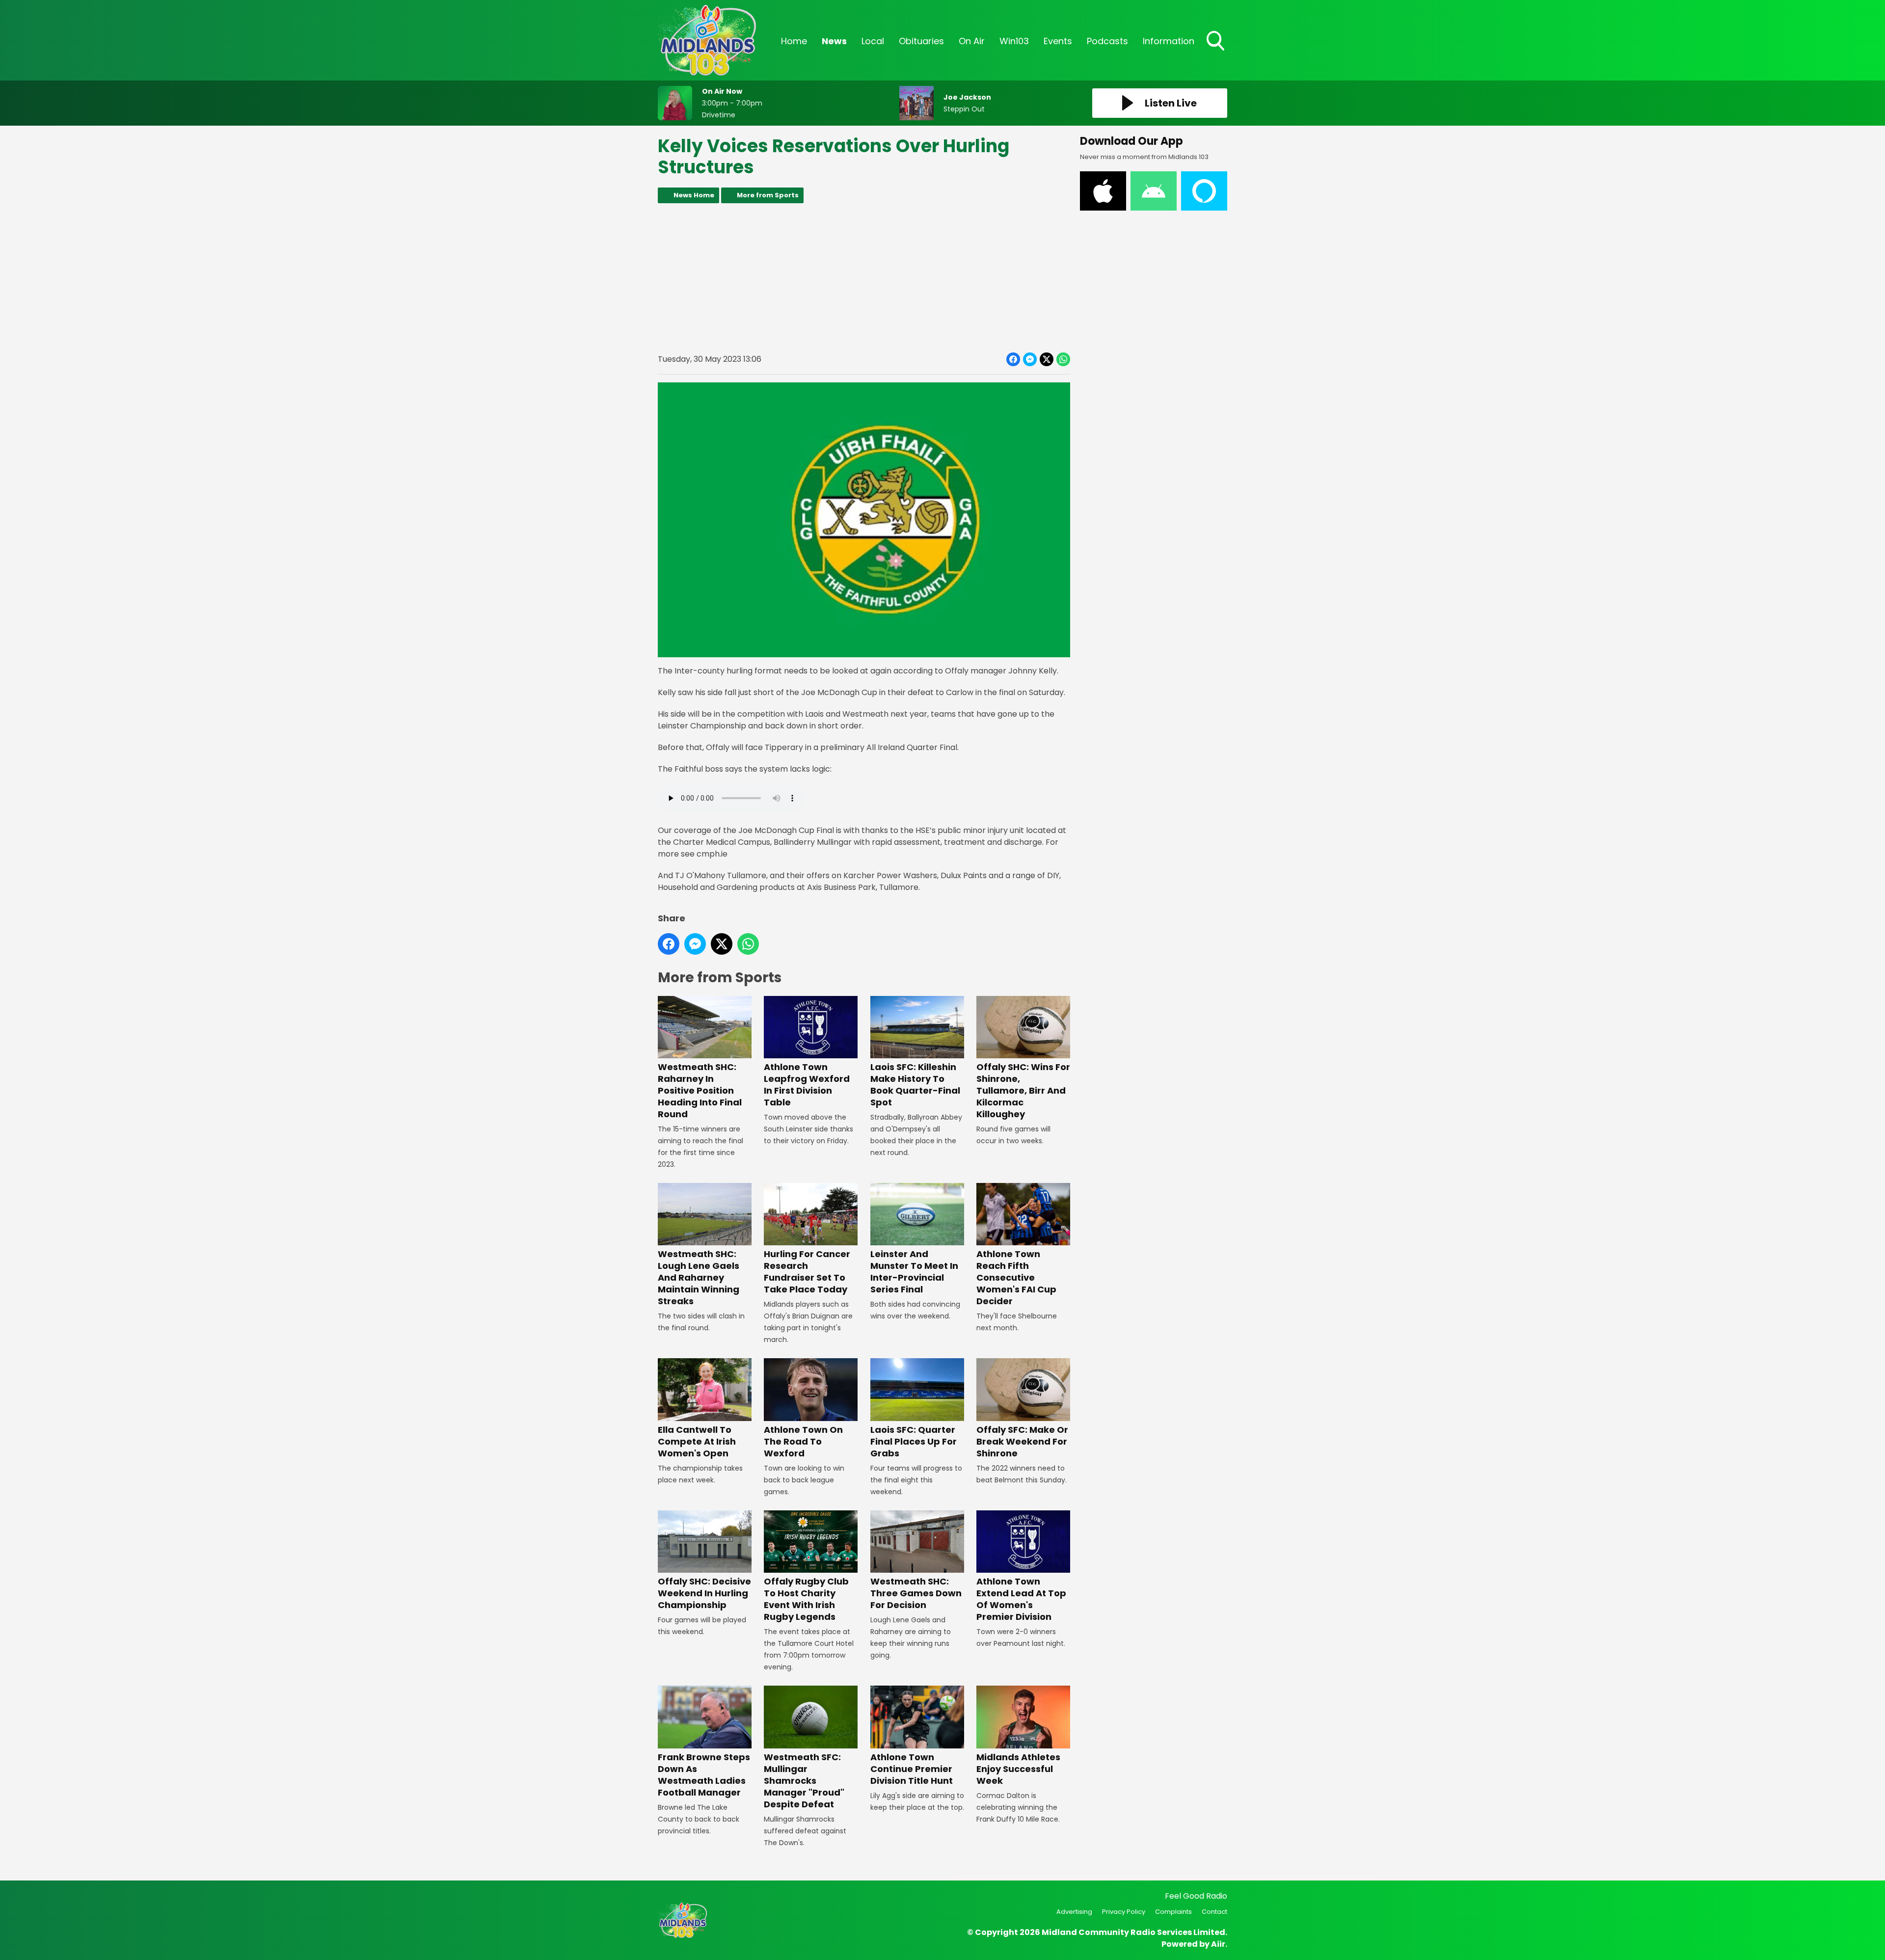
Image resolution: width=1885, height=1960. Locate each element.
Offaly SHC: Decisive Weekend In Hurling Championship (704, 1593)
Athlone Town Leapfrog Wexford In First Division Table (807, 1085)
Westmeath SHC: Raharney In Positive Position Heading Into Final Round (700, 1090)
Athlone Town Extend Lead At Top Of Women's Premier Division (1021, 1599)
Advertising (1074, 1912)
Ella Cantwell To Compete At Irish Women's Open (697, 1441)
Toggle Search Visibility (1216, 52)
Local (873, 41)
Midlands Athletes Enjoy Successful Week (1018, 1769)
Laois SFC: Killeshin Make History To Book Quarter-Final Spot (915, 1085)
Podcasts (1107, 41)
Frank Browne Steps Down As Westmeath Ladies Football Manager (704, 1774)
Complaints (1173, 1912)
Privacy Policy (1124, 1912)
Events (1058, 41)
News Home (694, 195)
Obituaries (921, 41)
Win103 (1014, 41)
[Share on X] (1047, 359)
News (834, 41)
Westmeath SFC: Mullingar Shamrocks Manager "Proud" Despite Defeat (804, 1780)
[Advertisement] (864, 278)
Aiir (1218, 1944)
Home (794, 41)
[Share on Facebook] (1013, 359)
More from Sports (768, 195)
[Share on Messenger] (1030, 359)
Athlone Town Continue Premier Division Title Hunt (912, 1769)
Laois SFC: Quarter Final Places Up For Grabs (914, 1441)
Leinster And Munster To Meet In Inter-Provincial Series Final (914, 1272)
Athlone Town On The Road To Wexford (803, 1441)
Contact (1214, 1912)
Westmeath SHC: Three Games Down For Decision (916, 1593)
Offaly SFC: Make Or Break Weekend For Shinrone (1022, 1441)
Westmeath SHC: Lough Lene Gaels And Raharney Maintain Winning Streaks (699, 1277)
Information (1169, 41)
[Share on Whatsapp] (1063, 359)
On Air (972, 41)
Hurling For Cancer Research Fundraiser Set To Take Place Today (807, 1272)
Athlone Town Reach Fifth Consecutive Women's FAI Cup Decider (1016, 1277)
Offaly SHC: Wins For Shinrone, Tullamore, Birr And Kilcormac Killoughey (1023, 1090)
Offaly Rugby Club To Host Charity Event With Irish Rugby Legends (806, 1599)
